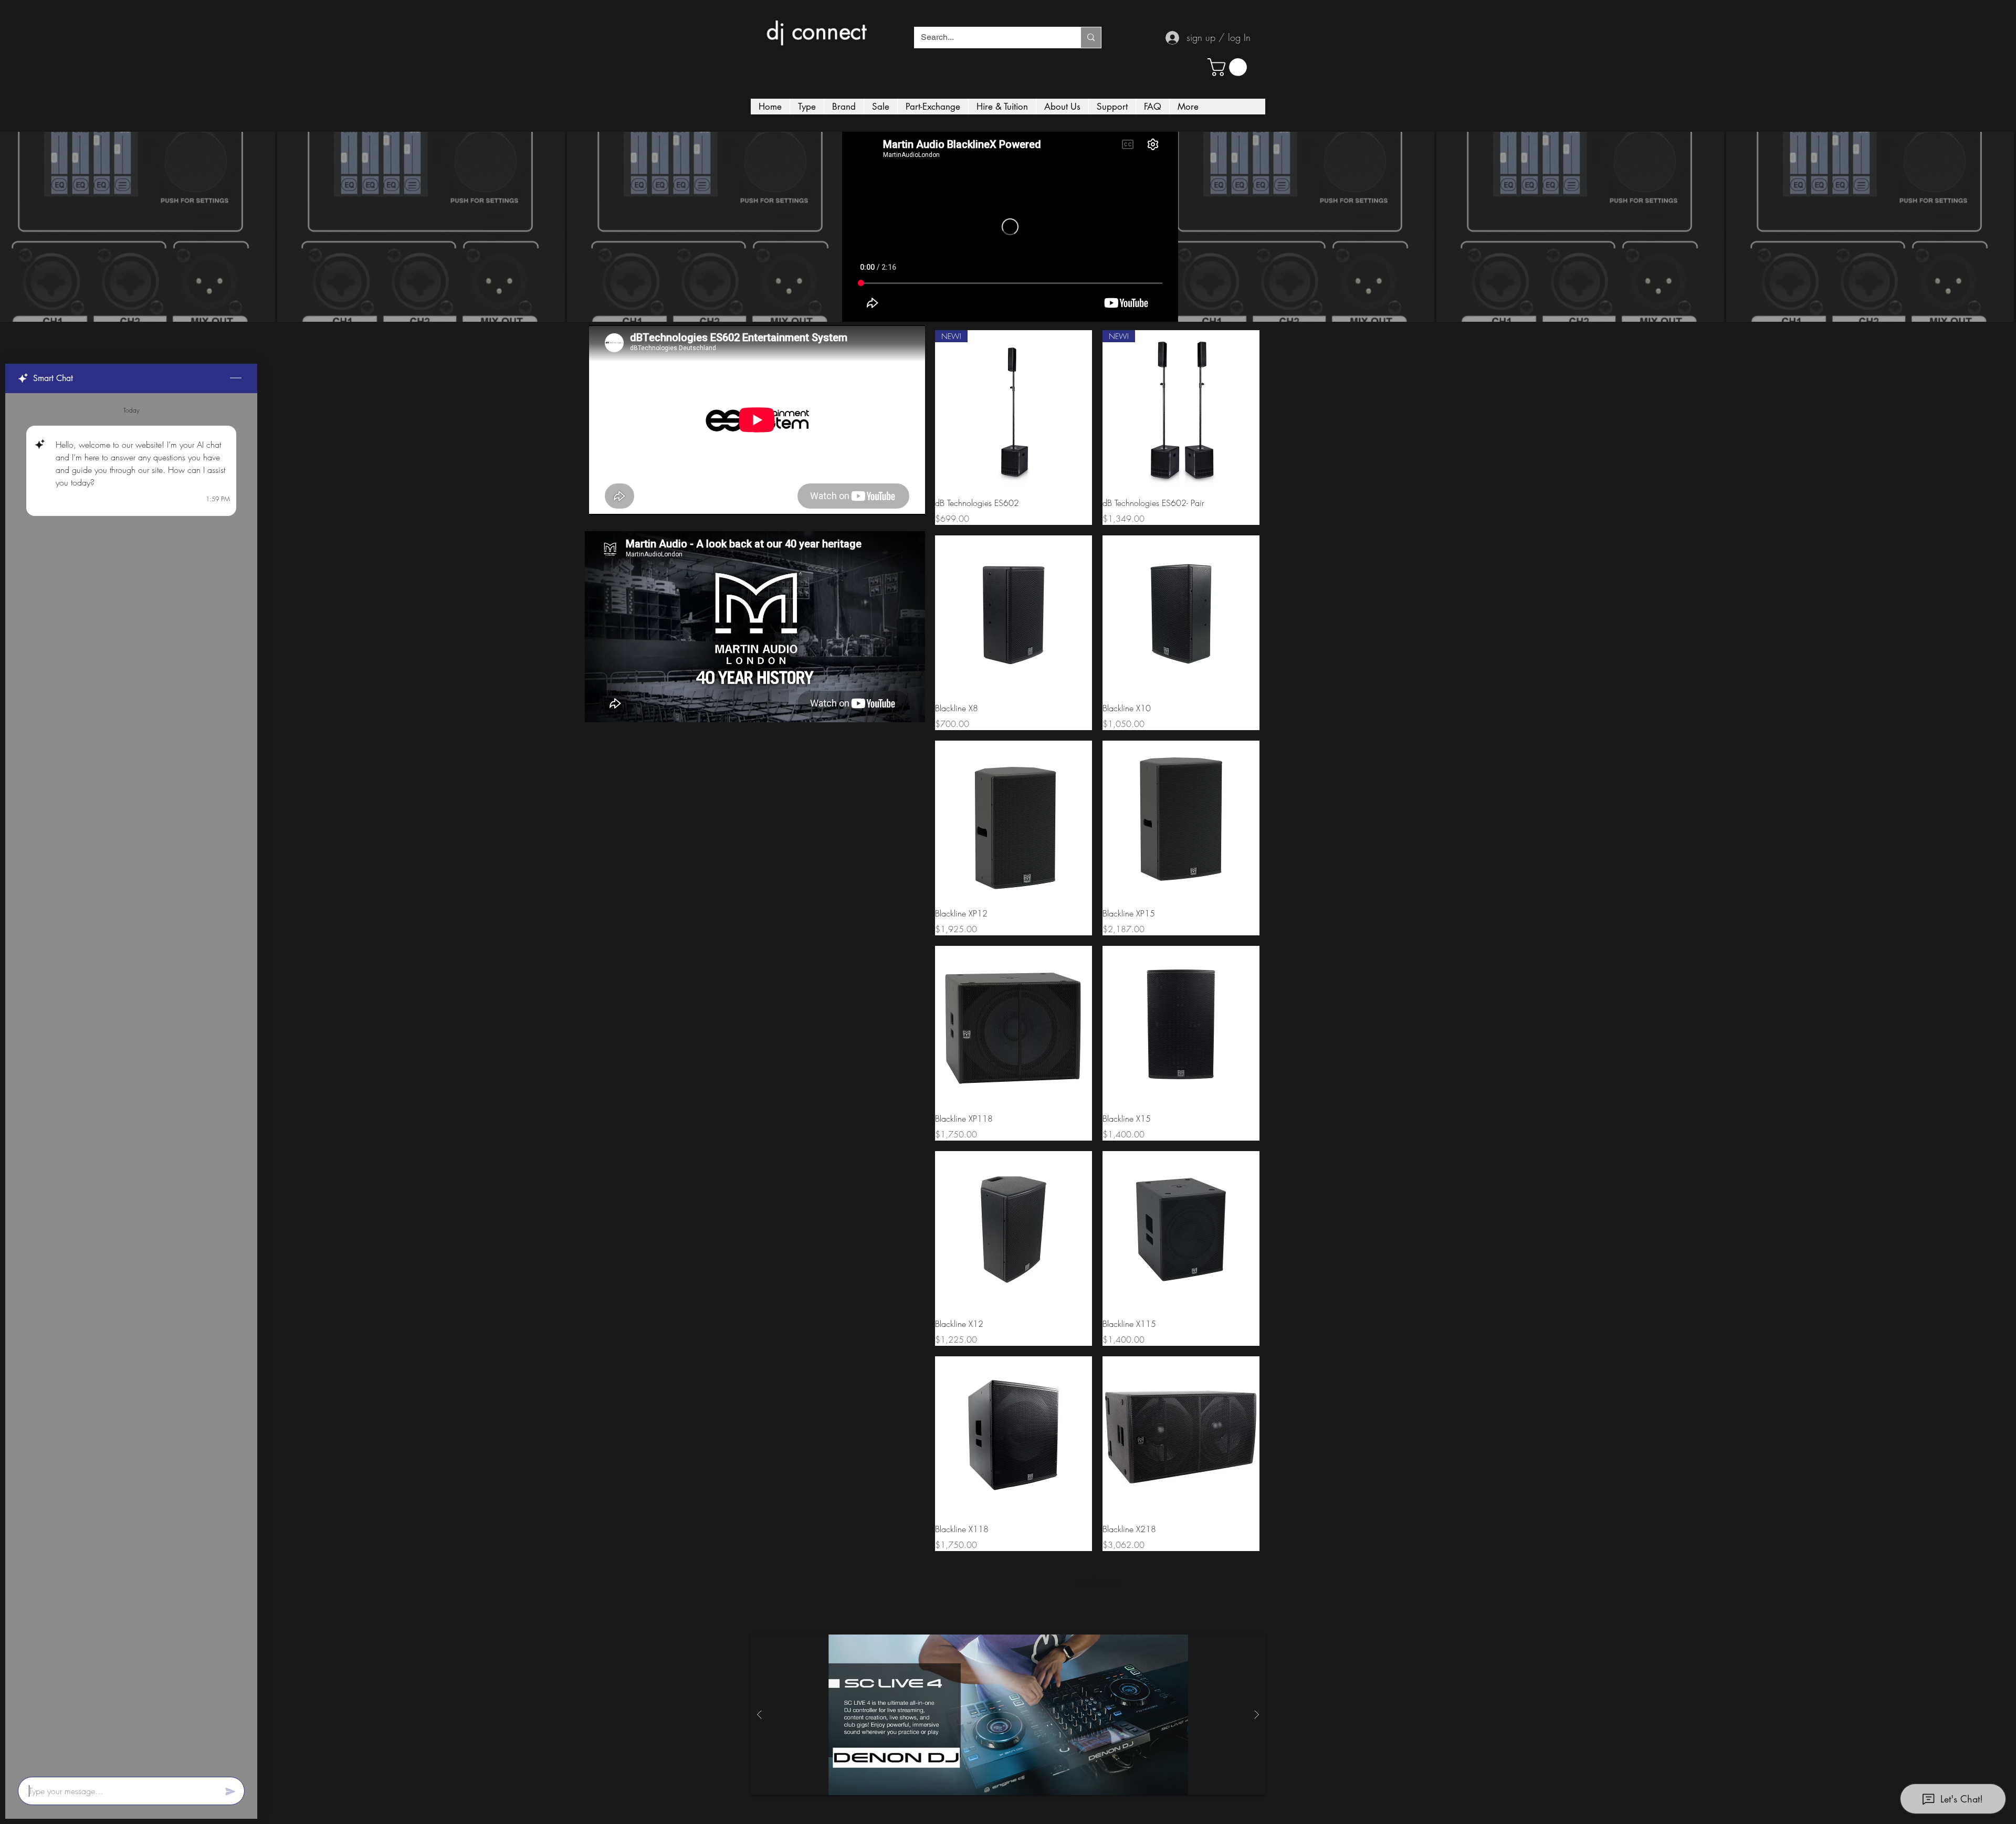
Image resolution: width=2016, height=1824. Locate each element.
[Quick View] (1014, 614)
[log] (131, 1082)
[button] (1229, 67)
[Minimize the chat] (236, 378)
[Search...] (1091, 38)
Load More (1097, 1581)
